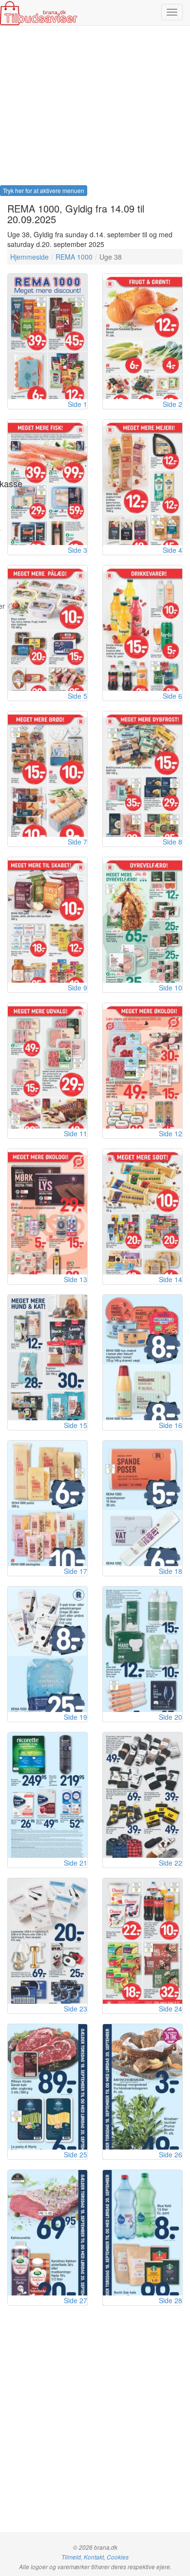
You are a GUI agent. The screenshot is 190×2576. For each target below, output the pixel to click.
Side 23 (76, 2009)
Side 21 (76, 1863)
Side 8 (172, 842)
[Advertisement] (95, 108)
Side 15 (76, 1425)
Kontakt (94, 2557)
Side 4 (172, 550)
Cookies (118, 2557)
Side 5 (77, 696)
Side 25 (76, 2154)
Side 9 (77, 988)
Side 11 (76, 1133)
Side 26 (171, 2154)
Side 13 (76, 1279)
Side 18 (171, 1571)
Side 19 (76, 1717)
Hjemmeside (29, 257)
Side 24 (171, 2009)
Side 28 (171, 2300)
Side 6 (172, 696)
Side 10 (171, 988)
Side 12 (171, 1133)
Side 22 (171, 1863)
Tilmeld (71, 2557)
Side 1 (77, 404)
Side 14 (171, 1279)
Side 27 (76, 2300)
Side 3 (77, 550)
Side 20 (171, 1717)
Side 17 (76, 1571)
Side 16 (171, 1425)
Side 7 (77, 842)
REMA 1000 (74, 257)
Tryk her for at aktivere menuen (44, 190)
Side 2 (172, 404)
